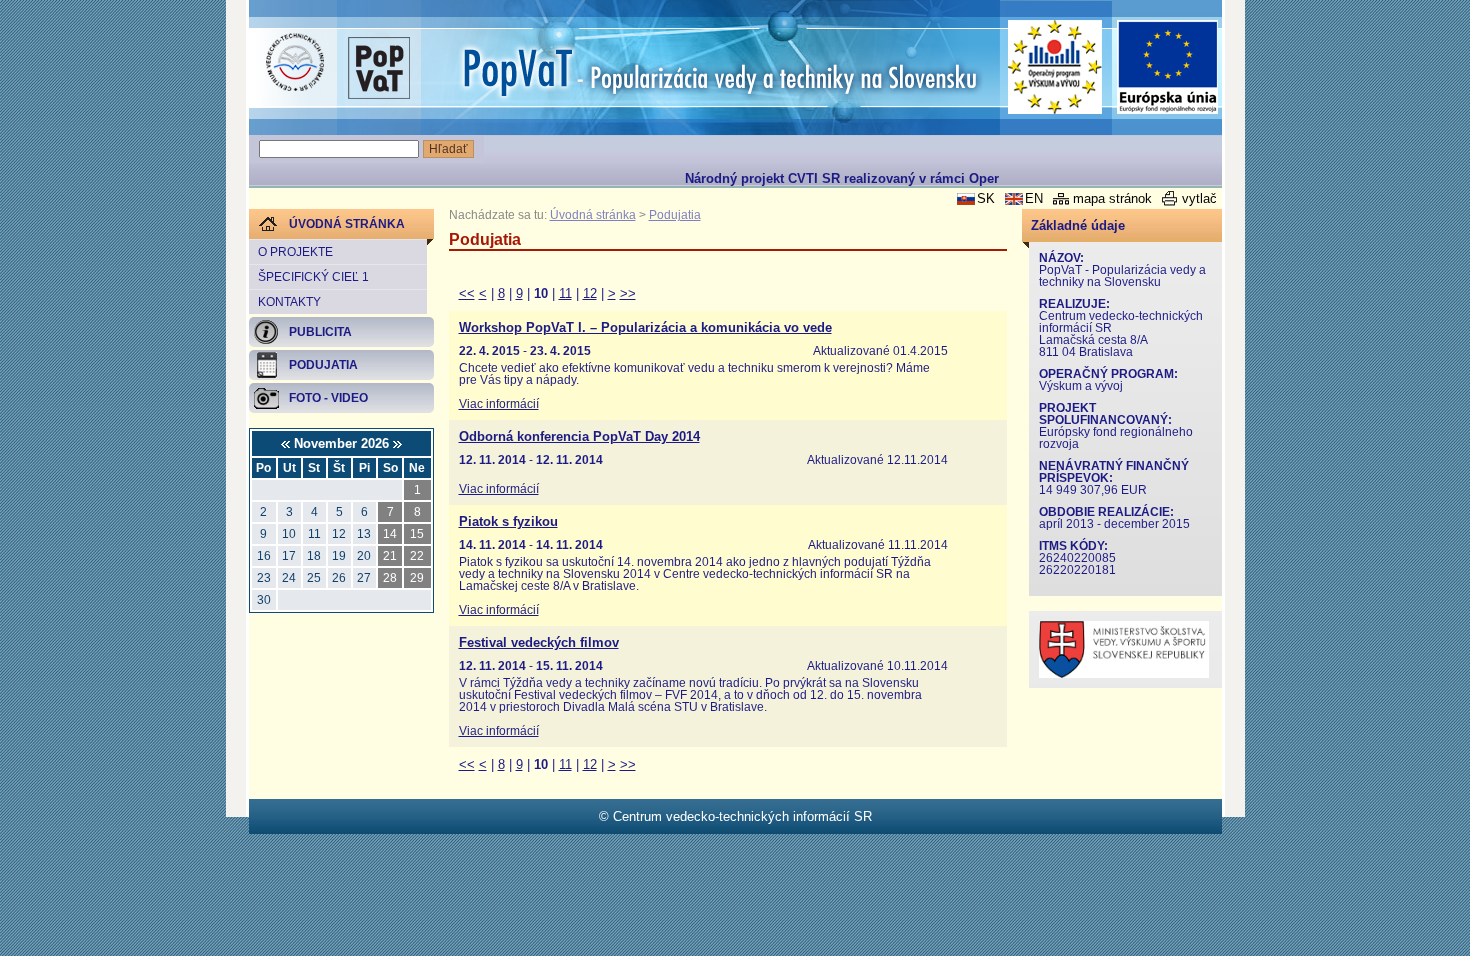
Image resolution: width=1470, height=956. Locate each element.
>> (628, 293)
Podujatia (675, 215)
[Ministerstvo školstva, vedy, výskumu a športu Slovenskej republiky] (1124, 673)
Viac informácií (499, 404)
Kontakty (289, 302)
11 (565, 293)
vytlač (1199, 198)
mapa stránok (1112, 198)
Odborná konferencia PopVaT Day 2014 (579, 437)
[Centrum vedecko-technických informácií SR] (295, 63)
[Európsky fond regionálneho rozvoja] (1168, 67)
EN (1034, 198)
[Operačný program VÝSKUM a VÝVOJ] (1055, 67)
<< (467, 293)
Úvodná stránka (593, 215)
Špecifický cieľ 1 (313, 277)
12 (590, 293)
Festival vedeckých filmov (539, 643)
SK (986, 198)
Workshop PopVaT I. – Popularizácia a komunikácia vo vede (645, 328)
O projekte (295, 252)
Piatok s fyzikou (508, 522)
